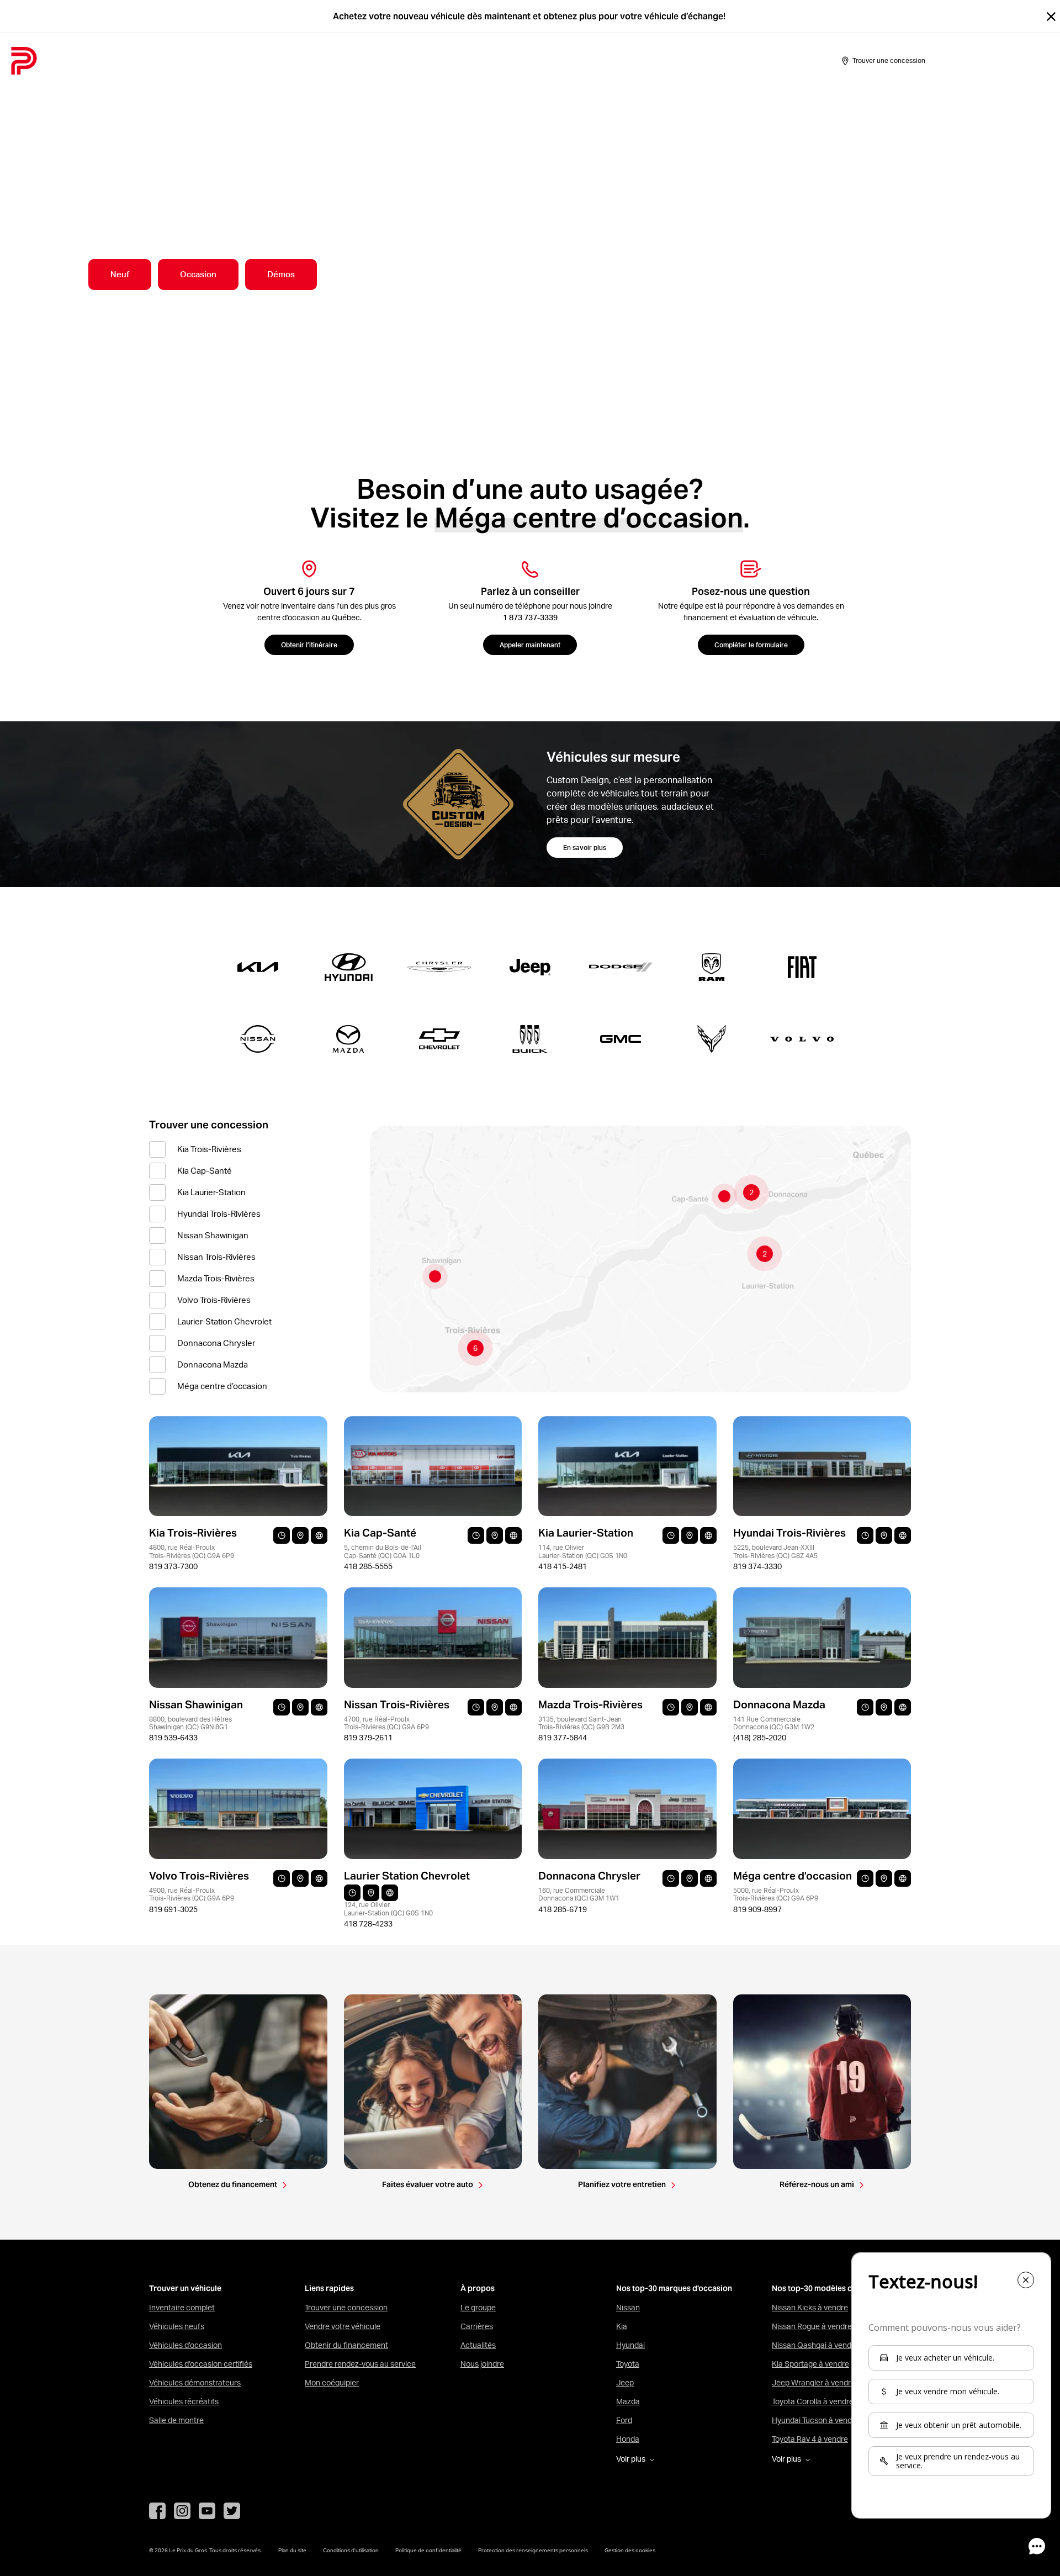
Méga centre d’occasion (222, 1386)
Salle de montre (249, 61)
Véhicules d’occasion (185, 2345)
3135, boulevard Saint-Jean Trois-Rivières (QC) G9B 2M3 (581, 1723)
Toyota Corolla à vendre (813, 2401)
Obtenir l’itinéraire (309, 645)
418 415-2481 (563, 1566)
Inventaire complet (182, 2308)
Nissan (628, 2308)
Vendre (189, 61)
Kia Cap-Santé (205, 1171)
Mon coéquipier (332, 2383)
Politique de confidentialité (428, 2550)
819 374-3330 (757, 1566)
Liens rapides (329, 2289)
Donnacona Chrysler (216, 1343)
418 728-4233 (368, 1924)
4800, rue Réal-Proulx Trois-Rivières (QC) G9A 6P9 (192, 1551)
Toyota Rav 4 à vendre (810, 2439)
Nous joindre (482, 2364)
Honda (628, 2439)
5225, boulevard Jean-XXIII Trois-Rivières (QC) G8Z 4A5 (775, 1551)
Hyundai (630, 2345)
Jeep (625, 2383)
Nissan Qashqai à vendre (815, 2345)
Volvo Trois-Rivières (214, 1300)
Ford (624, 2420)
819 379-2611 (368, 1738)
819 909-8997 (757, 1909)
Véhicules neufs (177, 2326)
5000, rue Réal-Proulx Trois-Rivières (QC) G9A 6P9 (776, 1894)
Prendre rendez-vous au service (360, 2364)
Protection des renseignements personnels (533, 2550)
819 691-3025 (173, 1909)
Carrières (477, 2326)
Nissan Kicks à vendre (810, 2308)
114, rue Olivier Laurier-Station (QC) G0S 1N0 (583, 1551)
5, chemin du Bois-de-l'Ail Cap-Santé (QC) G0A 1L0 (383, 1551)
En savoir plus (585, 848)
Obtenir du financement (346, 2345)
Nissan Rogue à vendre (812, 2326)
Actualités (478, 2345)
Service (376, 61)
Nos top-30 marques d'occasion (674, 2289)
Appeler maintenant (530, 645)
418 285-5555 (368, 1566)
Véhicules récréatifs (184, 2401)
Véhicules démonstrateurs (195, 2383)
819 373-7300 (173, 1566)
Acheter (144, 61)
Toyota (628, 2364)
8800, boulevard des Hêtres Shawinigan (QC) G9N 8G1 (190, 1723)
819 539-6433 (173, 1738)
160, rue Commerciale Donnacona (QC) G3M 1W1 (579, 1894)
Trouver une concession (346, 2308)
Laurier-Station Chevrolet (224, 1321)
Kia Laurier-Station (211, 1192)
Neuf (120, 274)
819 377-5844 (563, 1738)
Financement (321, 61)
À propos (424, 61)
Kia (622, 2326)
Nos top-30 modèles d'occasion (830, 2289)
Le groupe (478, 2308)
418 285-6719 (563, 1909)
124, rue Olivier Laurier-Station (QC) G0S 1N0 (388, 1909)
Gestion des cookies (630, 2550)
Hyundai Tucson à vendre (815, 2420)
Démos (281, 274)
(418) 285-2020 (760, 1738)
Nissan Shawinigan (213, 1235)
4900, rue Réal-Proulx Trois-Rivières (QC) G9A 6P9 (192, 1894)
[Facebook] (157, 2511)
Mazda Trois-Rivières (216, 1278)
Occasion (198, 274)
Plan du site (292, 2550)
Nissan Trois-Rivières (216, 1257)
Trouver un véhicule (185, 2289)
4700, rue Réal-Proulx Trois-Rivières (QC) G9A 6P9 (386, 1723)
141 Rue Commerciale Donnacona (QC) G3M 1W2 (774, 1723)
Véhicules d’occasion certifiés (201, 2364)
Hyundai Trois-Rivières (219, 1214)
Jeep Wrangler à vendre (813, 2383)
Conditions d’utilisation (351, 2550)
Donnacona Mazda (213, 1364)
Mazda (628, 2401)
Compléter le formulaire (751, 645)
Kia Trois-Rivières (209, 1149)
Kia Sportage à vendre (810, 2364)
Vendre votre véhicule (343, 2326)
